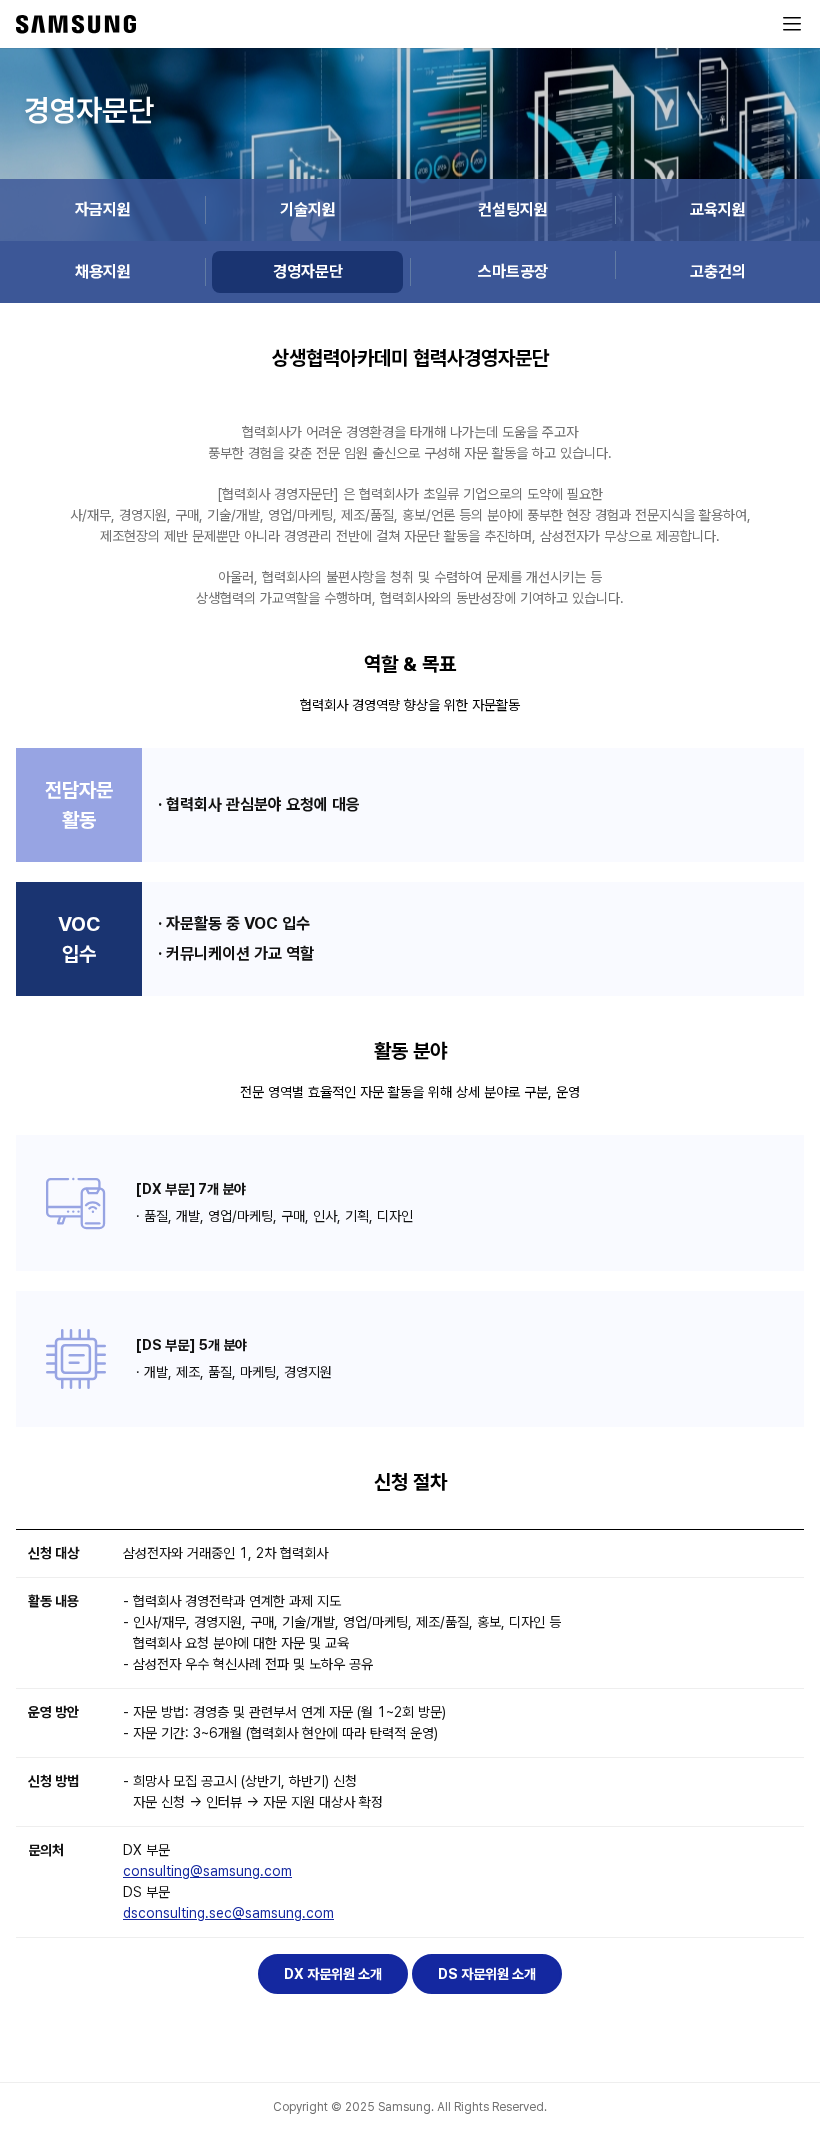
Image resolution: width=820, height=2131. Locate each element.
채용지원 (103, 271)
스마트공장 (513, 271)
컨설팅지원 (513, 209)
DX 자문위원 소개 (333, 1974)
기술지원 (308, 209)
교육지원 (718, 209)
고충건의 (718, 271)
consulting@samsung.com (207, 1871)
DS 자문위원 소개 (487, 1974)
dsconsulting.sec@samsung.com (228, 1913)
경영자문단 (308, 271)
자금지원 (103, 209)
